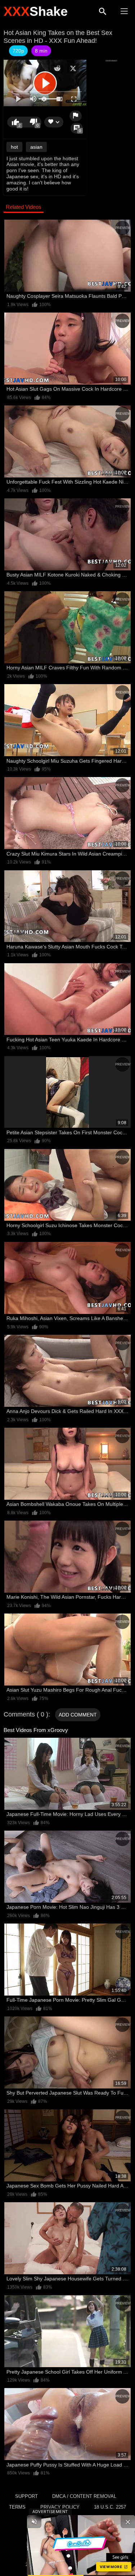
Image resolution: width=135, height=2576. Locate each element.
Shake (36, 11)
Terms (17, 2507)
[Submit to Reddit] (57, 68)
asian (36, 147)
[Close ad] (128, 2522)
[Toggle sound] (34, 2522)
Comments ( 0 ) (26, 1714)
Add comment (78, 1715)
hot (14, 147)
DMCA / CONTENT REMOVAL (84, 2496)
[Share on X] (73, 68)
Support (26, 2496)
